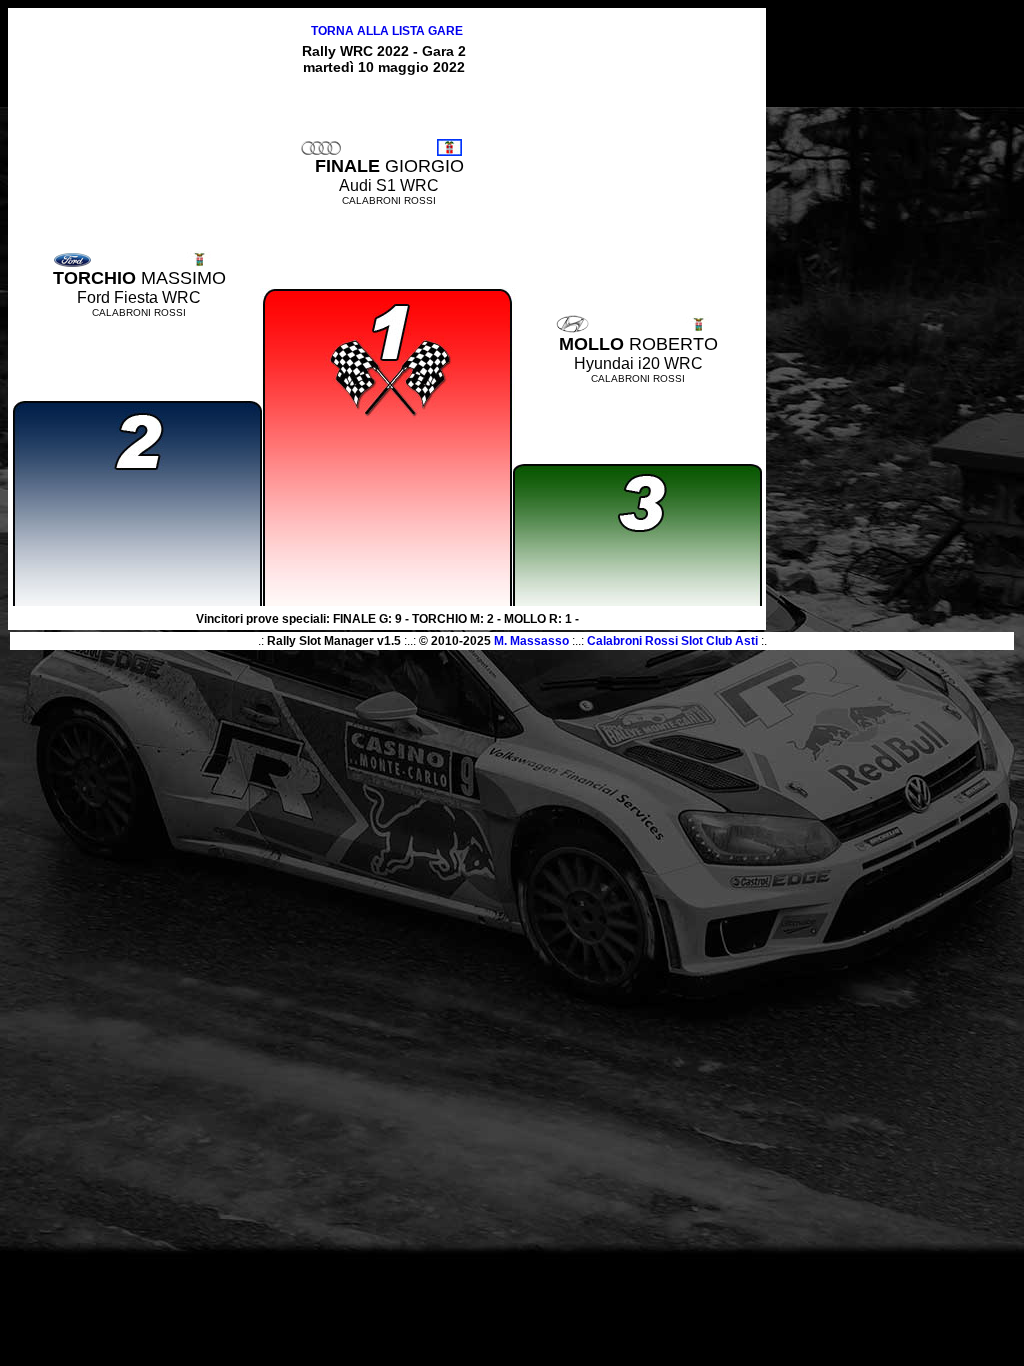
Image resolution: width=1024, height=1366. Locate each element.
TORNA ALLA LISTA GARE (387, 31)
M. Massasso (531, 641)
